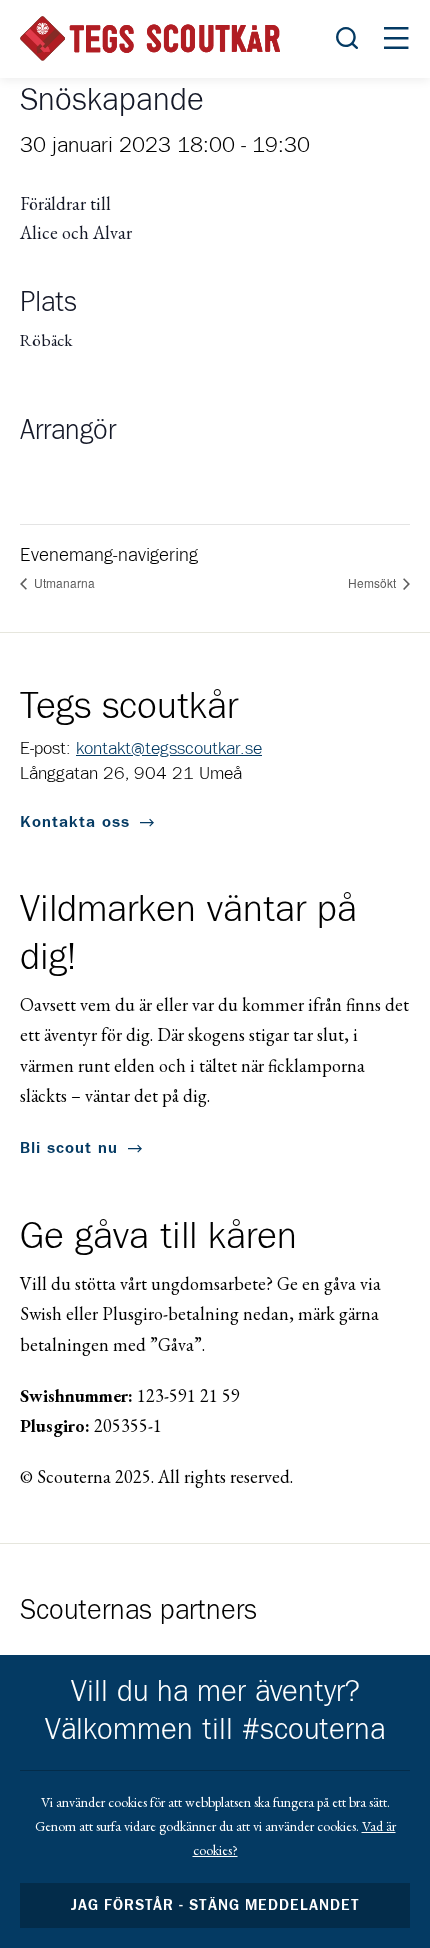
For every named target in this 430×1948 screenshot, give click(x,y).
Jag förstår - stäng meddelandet (215, 1905)
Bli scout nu (69, 1148)
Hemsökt (373, 582)
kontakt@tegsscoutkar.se (169, 749)
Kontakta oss (75, 822)
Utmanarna (63, 582)
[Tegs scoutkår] (150, 38)
